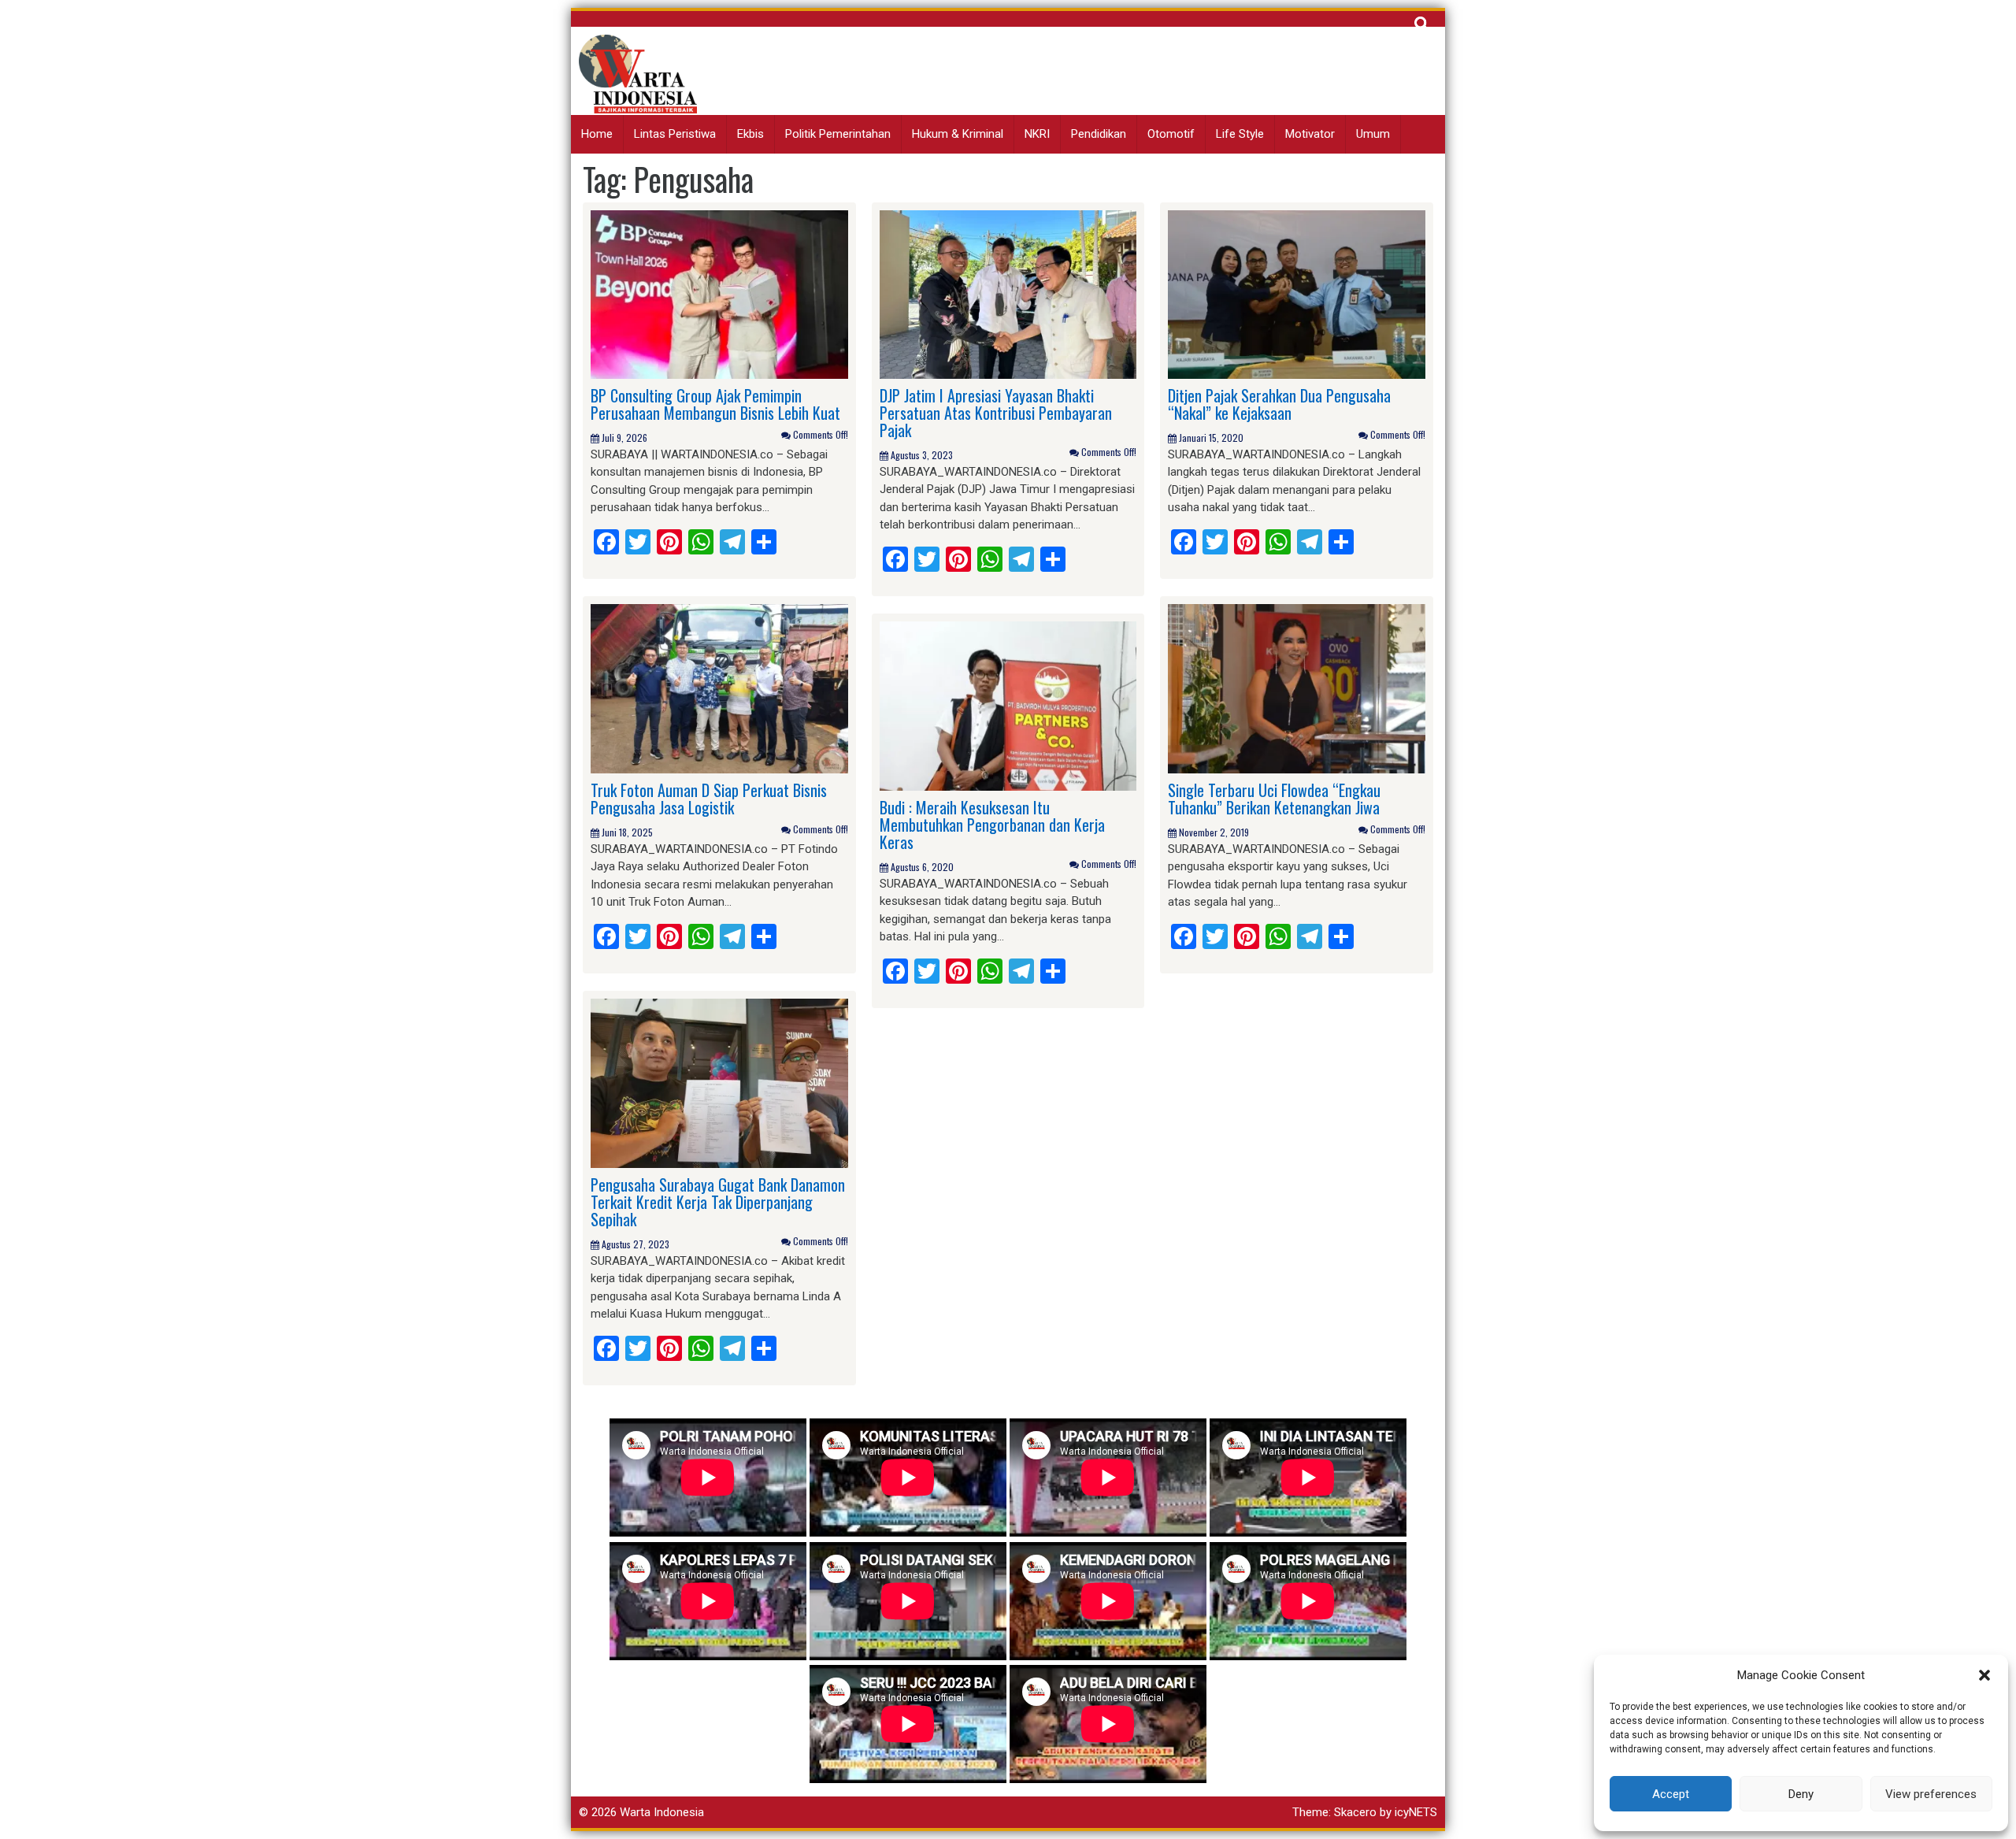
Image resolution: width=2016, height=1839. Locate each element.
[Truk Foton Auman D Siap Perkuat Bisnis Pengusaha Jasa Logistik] (719, 688)
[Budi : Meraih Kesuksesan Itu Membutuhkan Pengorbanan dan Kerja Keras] (1008, 706)
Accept (1671, 1794)
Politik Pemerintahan (838, 134)
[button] (1984, 1675)
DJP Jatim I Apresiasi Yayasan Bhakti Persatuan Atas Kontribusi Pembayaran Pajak (996, 413)
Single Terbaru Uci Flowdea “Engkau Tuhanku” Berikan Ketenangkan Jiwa (1274, 799)
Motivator (1310, 134)
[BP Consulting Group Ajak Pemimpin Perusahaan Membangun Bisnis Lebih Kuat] (719, 294)
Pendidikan (1099, 134)
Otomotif (1171, 134)
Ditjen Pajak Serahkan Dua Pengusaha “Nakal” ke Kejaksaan (1279, 404)
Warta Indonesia (662, 1812)
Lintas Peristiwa (675, 134)
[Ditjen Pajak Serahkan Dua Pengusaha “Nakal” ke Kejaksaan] (1297, 294)
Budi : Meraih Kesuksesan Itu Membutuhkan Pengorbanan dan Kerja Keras (992, 825)
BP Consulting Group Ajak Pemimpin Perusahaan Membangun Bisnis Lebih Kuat (715, 404)
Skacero (1355, 1812)
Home (597, 134)
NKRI (1037, 134)
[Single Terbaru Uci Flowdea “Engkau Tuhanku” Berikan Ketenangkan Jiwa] (1297, 688)
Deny (1801, 1794)
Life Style (1240, 134)
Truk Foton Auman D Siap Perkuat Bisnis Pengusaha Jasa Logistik (709, 799)
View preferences (1931, 1794)
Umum (1373, 134)
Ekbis (750, 134)
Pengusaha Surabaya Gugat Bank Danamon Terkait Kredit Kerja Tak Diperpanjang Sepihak (718, 1202)
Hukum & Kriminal (958, 134)
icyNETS (1416, 1812)
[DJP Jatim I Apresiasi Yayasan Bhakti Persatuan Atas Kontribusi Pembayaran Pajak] (1008, 294)
